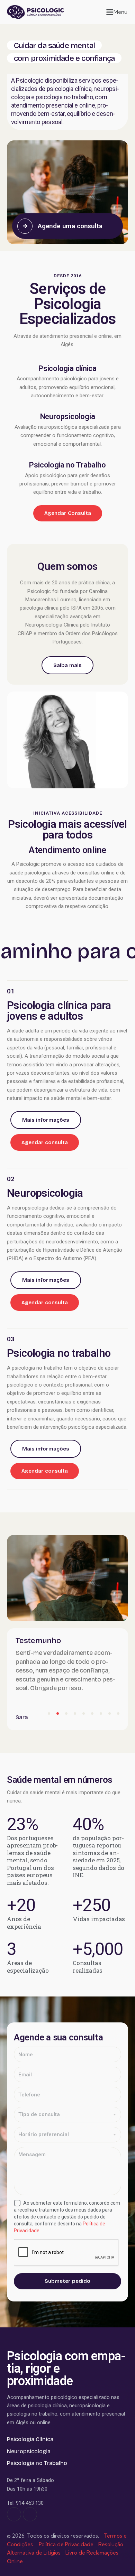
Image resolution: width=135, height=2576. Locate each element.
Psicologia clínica (67, 369)
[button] (117, 12)
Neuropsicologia (68, 417)
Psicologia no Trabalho (67, 465)
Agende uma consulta (70, 226)
